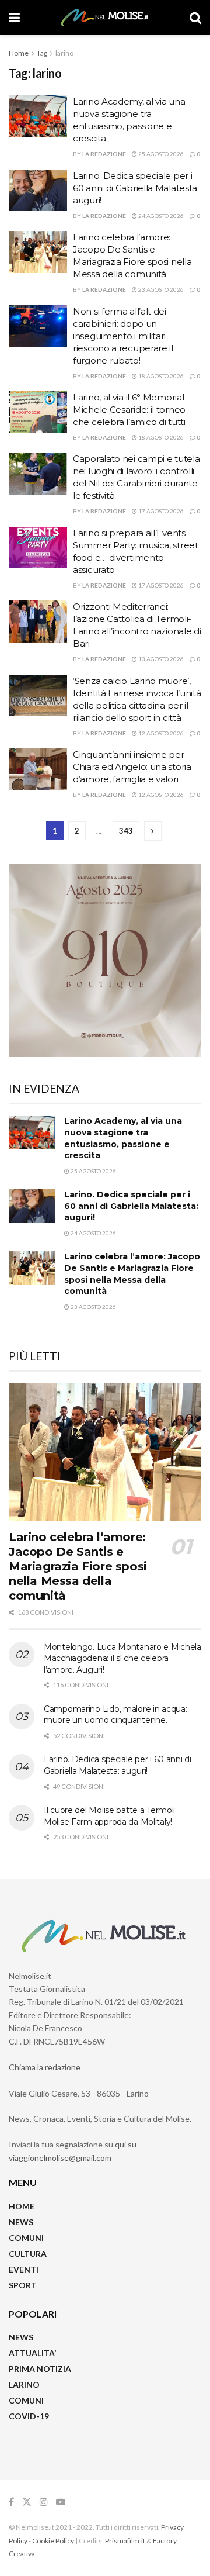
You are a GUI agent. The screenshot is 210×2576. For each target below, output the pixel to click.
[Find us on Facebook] (11, 2502)
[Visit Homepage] (105, 18)
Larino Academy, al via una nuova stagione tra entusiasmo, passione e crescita (123, 1138)
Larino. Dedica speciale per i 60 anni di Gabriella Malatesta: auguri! (136, 188)
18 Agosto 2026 (160, 376)
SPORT (23, 2285)
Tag (42, 53)
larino (64, 53)
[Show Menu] (14, 18)
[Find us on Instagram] (44, 2502)
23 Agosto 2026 (160, 289)
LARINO (24, 2385)
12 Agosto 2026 (160, 733)
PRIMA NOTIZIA (40, 2369)
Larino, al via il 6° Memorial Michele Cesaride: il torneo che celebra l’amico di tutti (129, 410)
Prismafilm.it (125, 2541)
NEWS (21, 2222)
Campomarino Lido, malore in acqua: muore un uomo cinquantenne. (115, 1715)
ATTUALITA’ (32, 2353)
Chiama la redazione (45, 2067)
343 (126, 831)
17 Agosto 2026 (160, 511)
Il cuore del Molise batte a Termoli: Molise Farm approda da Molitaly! (110, 1816)
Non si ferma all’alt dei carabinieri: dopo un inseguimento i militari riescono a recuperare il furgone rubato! (123, 336)
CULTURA (28, 2254)
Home (19, 53)
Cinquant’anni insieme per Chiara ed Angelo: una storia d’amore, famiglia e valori (132, 767)
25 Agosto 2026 (160, 154)
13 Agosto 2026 (160, 659)
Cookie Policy (53, 2541)
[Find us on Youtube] (61, 2502)
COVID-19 (29, 2416)
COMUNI (26, 2238)
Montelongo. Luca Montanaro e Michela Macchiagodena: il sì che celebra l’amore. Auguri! (123, 1658)
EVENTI (24, 2269)
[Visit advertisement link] (105, 961)
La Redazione (104, 154)
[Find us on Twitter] (27, 2502)
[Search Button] (195, 18)
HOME (22, 2206)
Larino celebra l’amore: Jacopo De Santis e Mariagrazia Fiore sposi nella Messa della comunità (132, 1274)
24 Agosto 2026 (160, 216)
